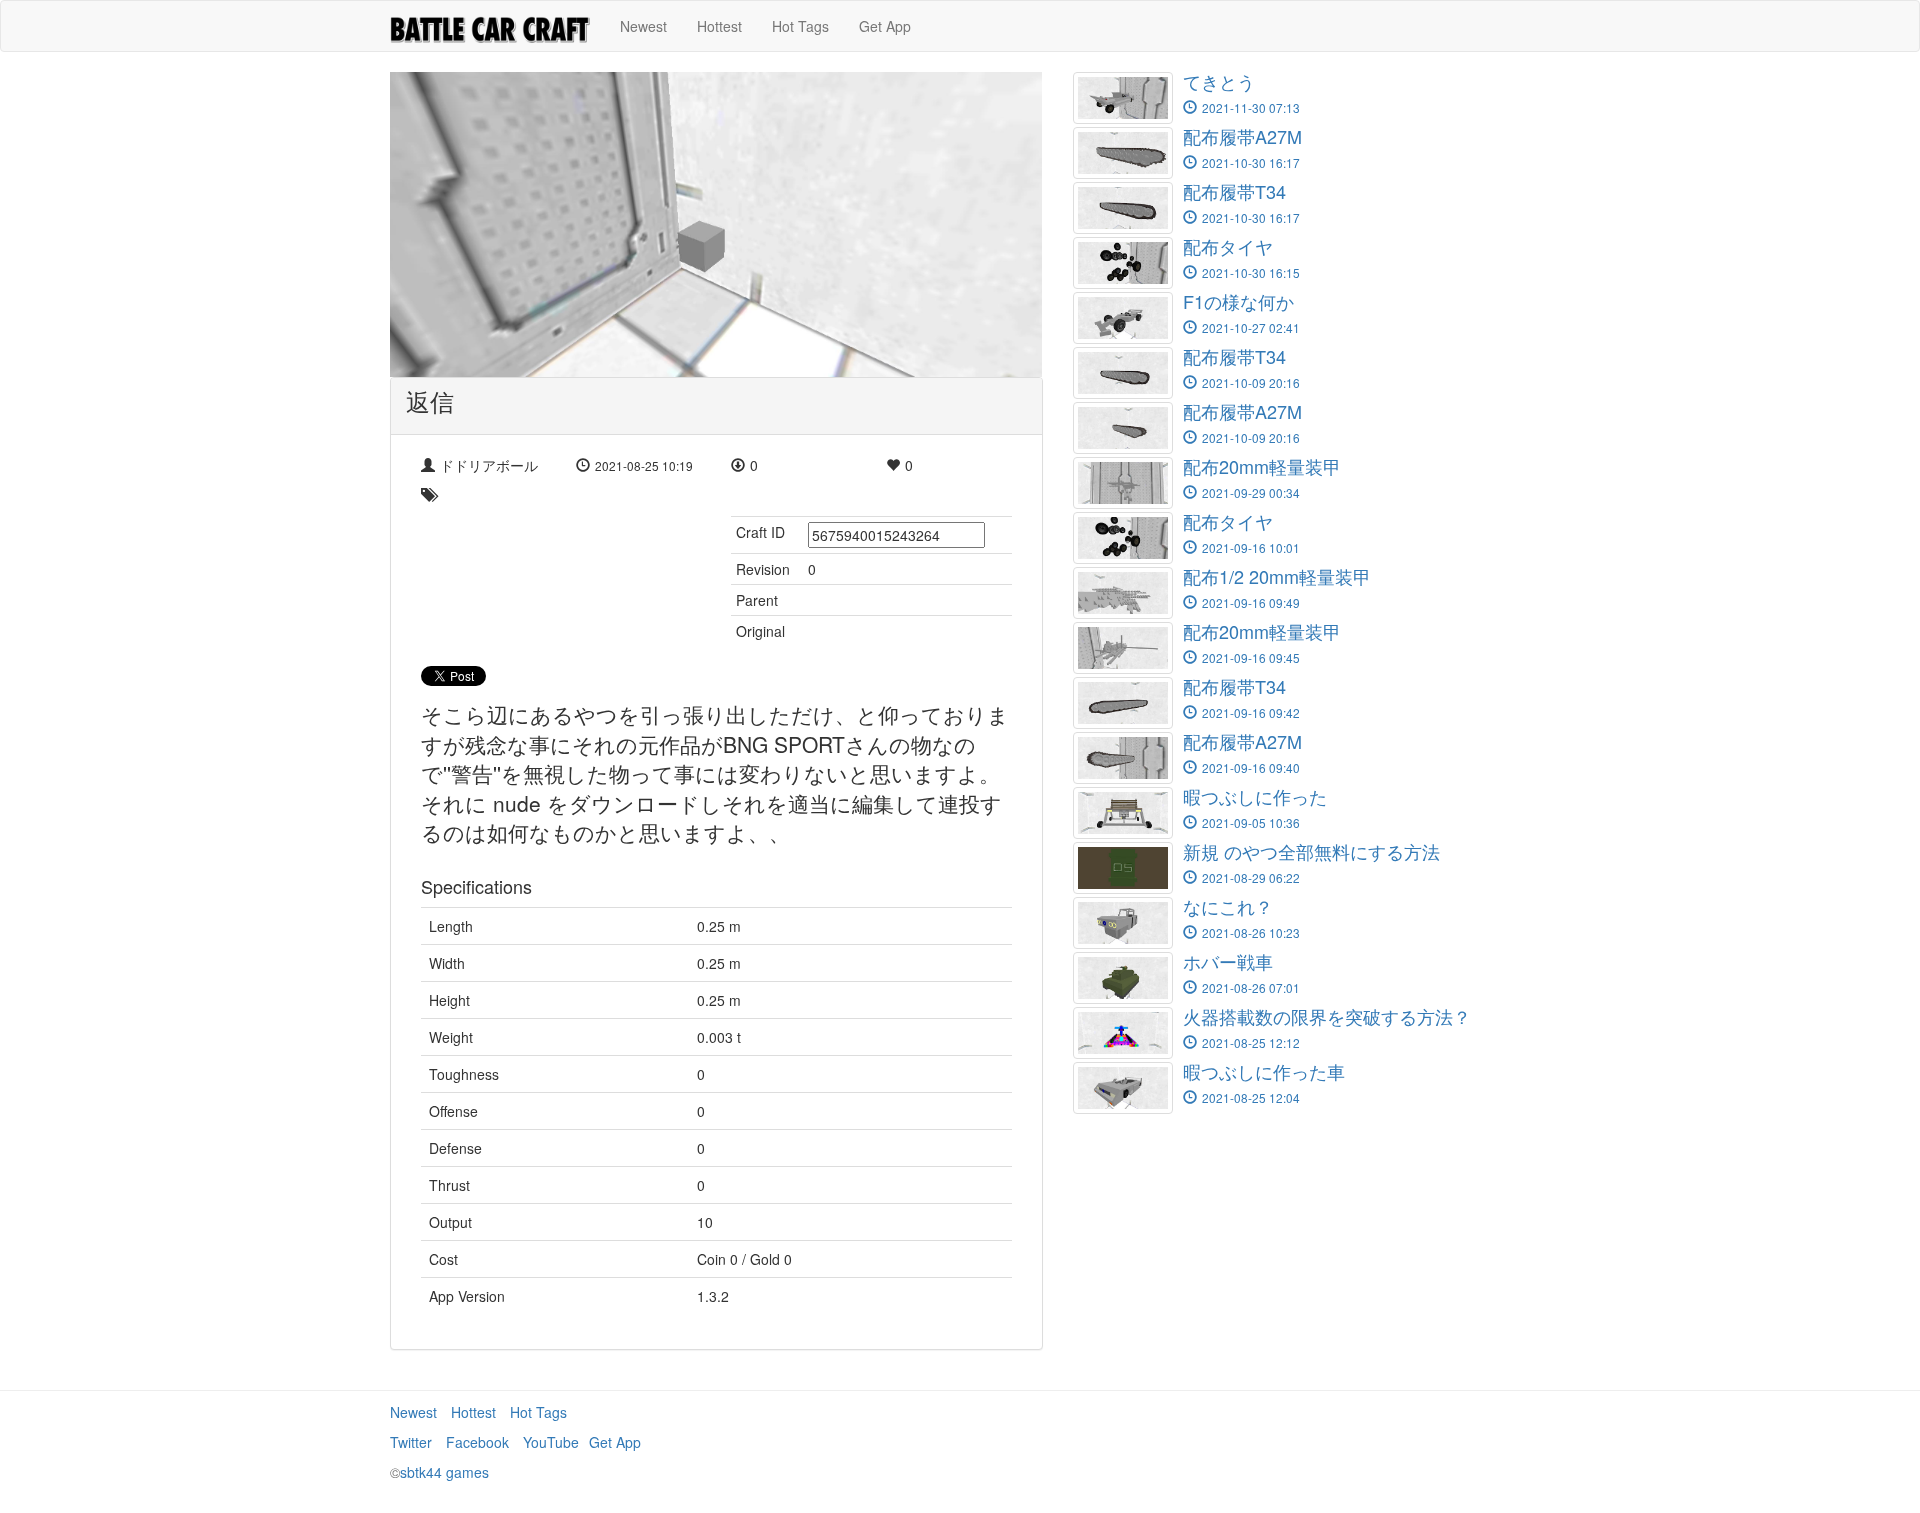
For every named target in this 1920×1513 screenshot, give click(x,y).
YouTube (551, 1442)
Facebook (477, 1442)
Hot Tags (800, 26)
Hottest (719, 26)
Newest (643, 26)
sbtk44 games (444, 1472)
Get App (885, 26)
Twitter (411, 1442)
